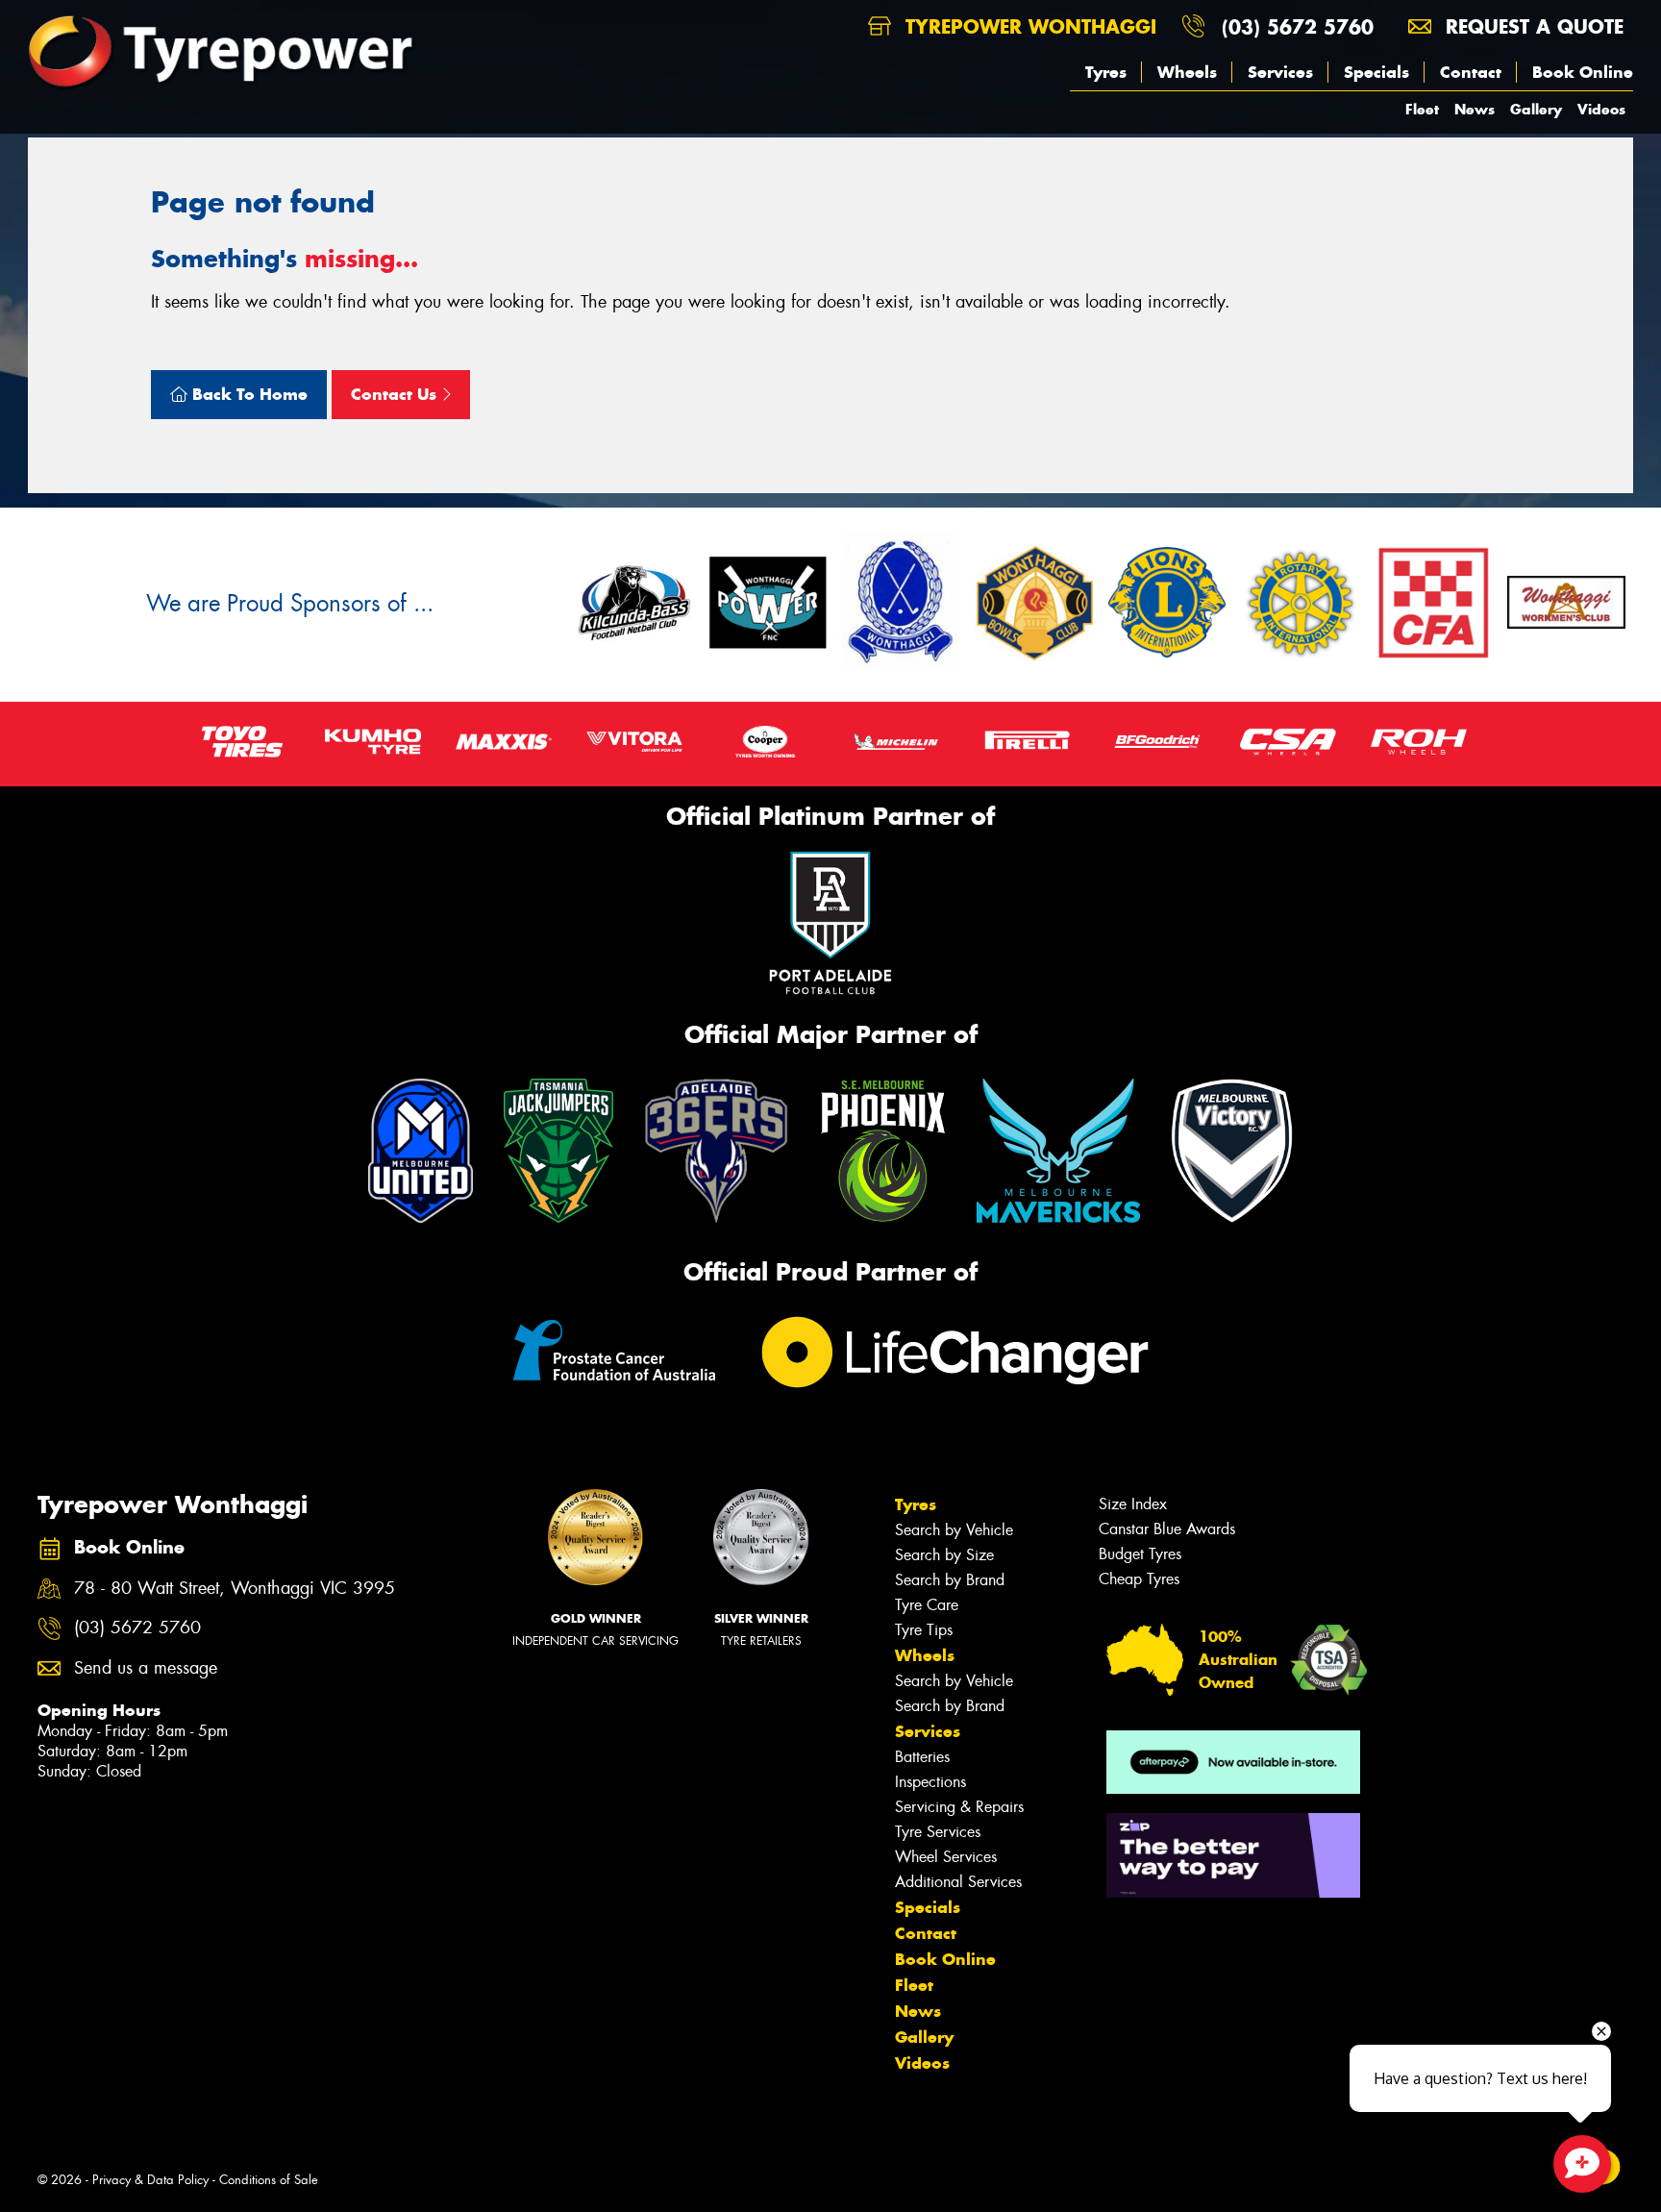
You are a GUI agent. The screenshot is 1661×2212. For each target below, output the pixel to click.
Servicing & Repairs (959, 1807)
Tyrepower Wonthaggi (1028, 26)
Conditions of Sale (269, 2180)
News (1475, 109)
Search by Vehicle (954, 1530)
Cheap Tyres (1139, 1579)
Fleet (1422, 109)
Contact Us (396, 394)
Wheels (1187, 72)
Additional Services (958, 1882)
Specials (1376, 72)
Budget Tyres (1140, 1554)
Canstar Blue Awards (1167, 1529)
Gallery (1536, 109)
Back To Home (248, 394)
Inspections (930, 1782)
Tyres (1106, 72)
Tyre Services (938, 1832)
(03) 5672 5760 (1298, 26)
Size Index (1133, 1504)
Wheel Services (946, 1857)
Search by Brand (950, 1580)
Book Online (1583, 72)
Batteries (922, 1757)
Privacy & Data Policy (150, 2180)
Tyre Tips (924, 1630)
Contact (1471, 72)
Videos (1601, 109)
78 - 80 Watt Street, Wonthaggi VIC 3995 (235, 1589)
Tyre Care (927, 1605)
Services (1280, 72)
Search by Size (944, 1555)
